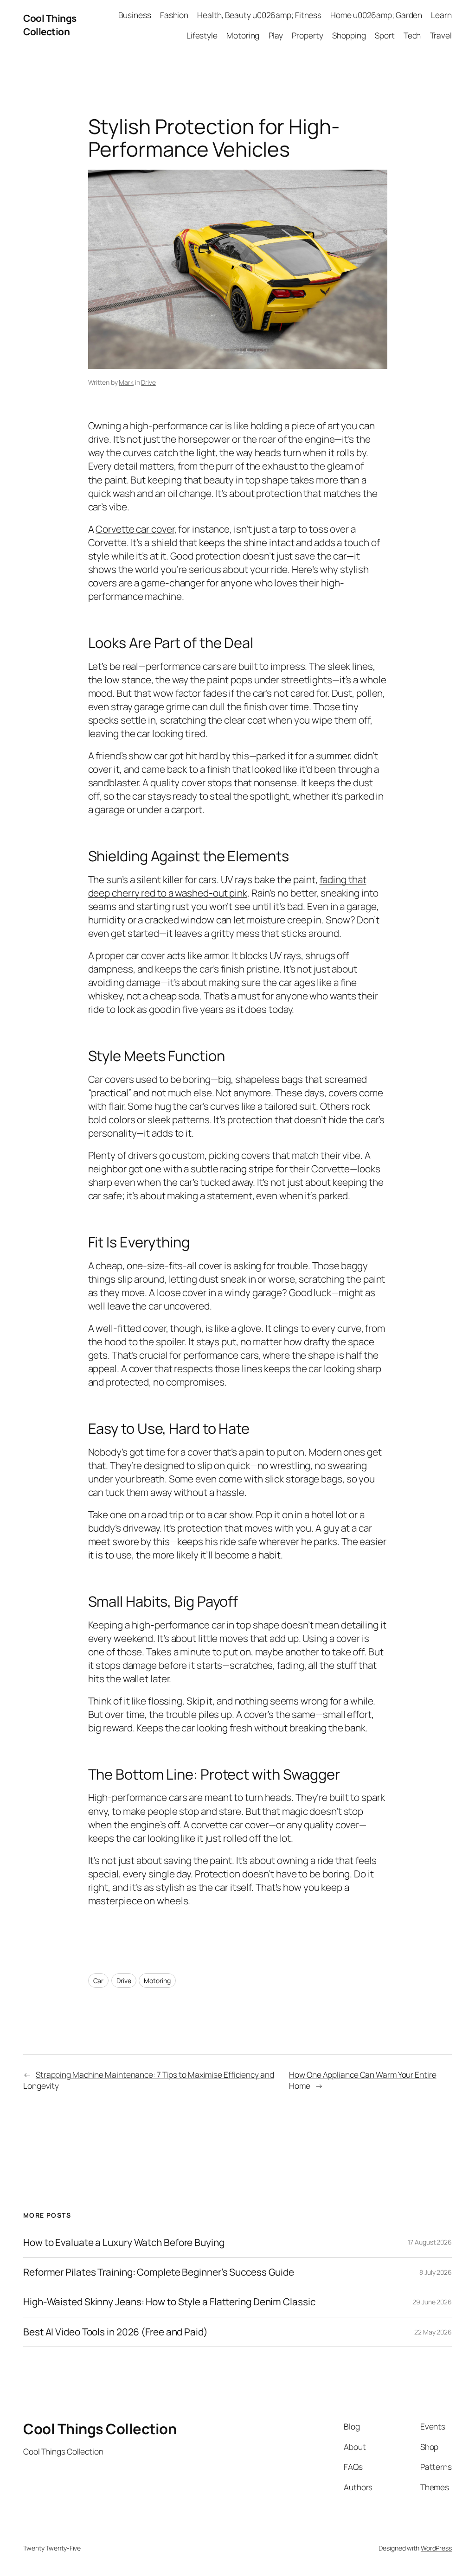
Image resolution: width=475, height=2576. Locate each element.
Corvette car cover (135, 529)
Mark (126, 382)
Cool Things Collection (50, 25)
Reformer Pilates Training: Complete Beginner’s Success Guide (159, 2272)
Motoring (157, 1981)
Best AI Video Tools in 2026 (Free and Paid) (116, 2332)
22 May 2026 (433, 2332)
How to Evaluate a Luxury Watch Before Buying (124, 2242)
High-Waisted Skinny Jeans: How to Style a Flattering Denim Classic (169, 2302)
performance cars (183, 666)
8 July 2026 (436, 2272)
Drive (148, 382)
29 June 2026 (432, 2302)
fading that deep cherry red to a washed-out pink (227, 886)
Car (99, 1981)
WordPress (436, 2548)
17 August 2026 (430, 2242)
